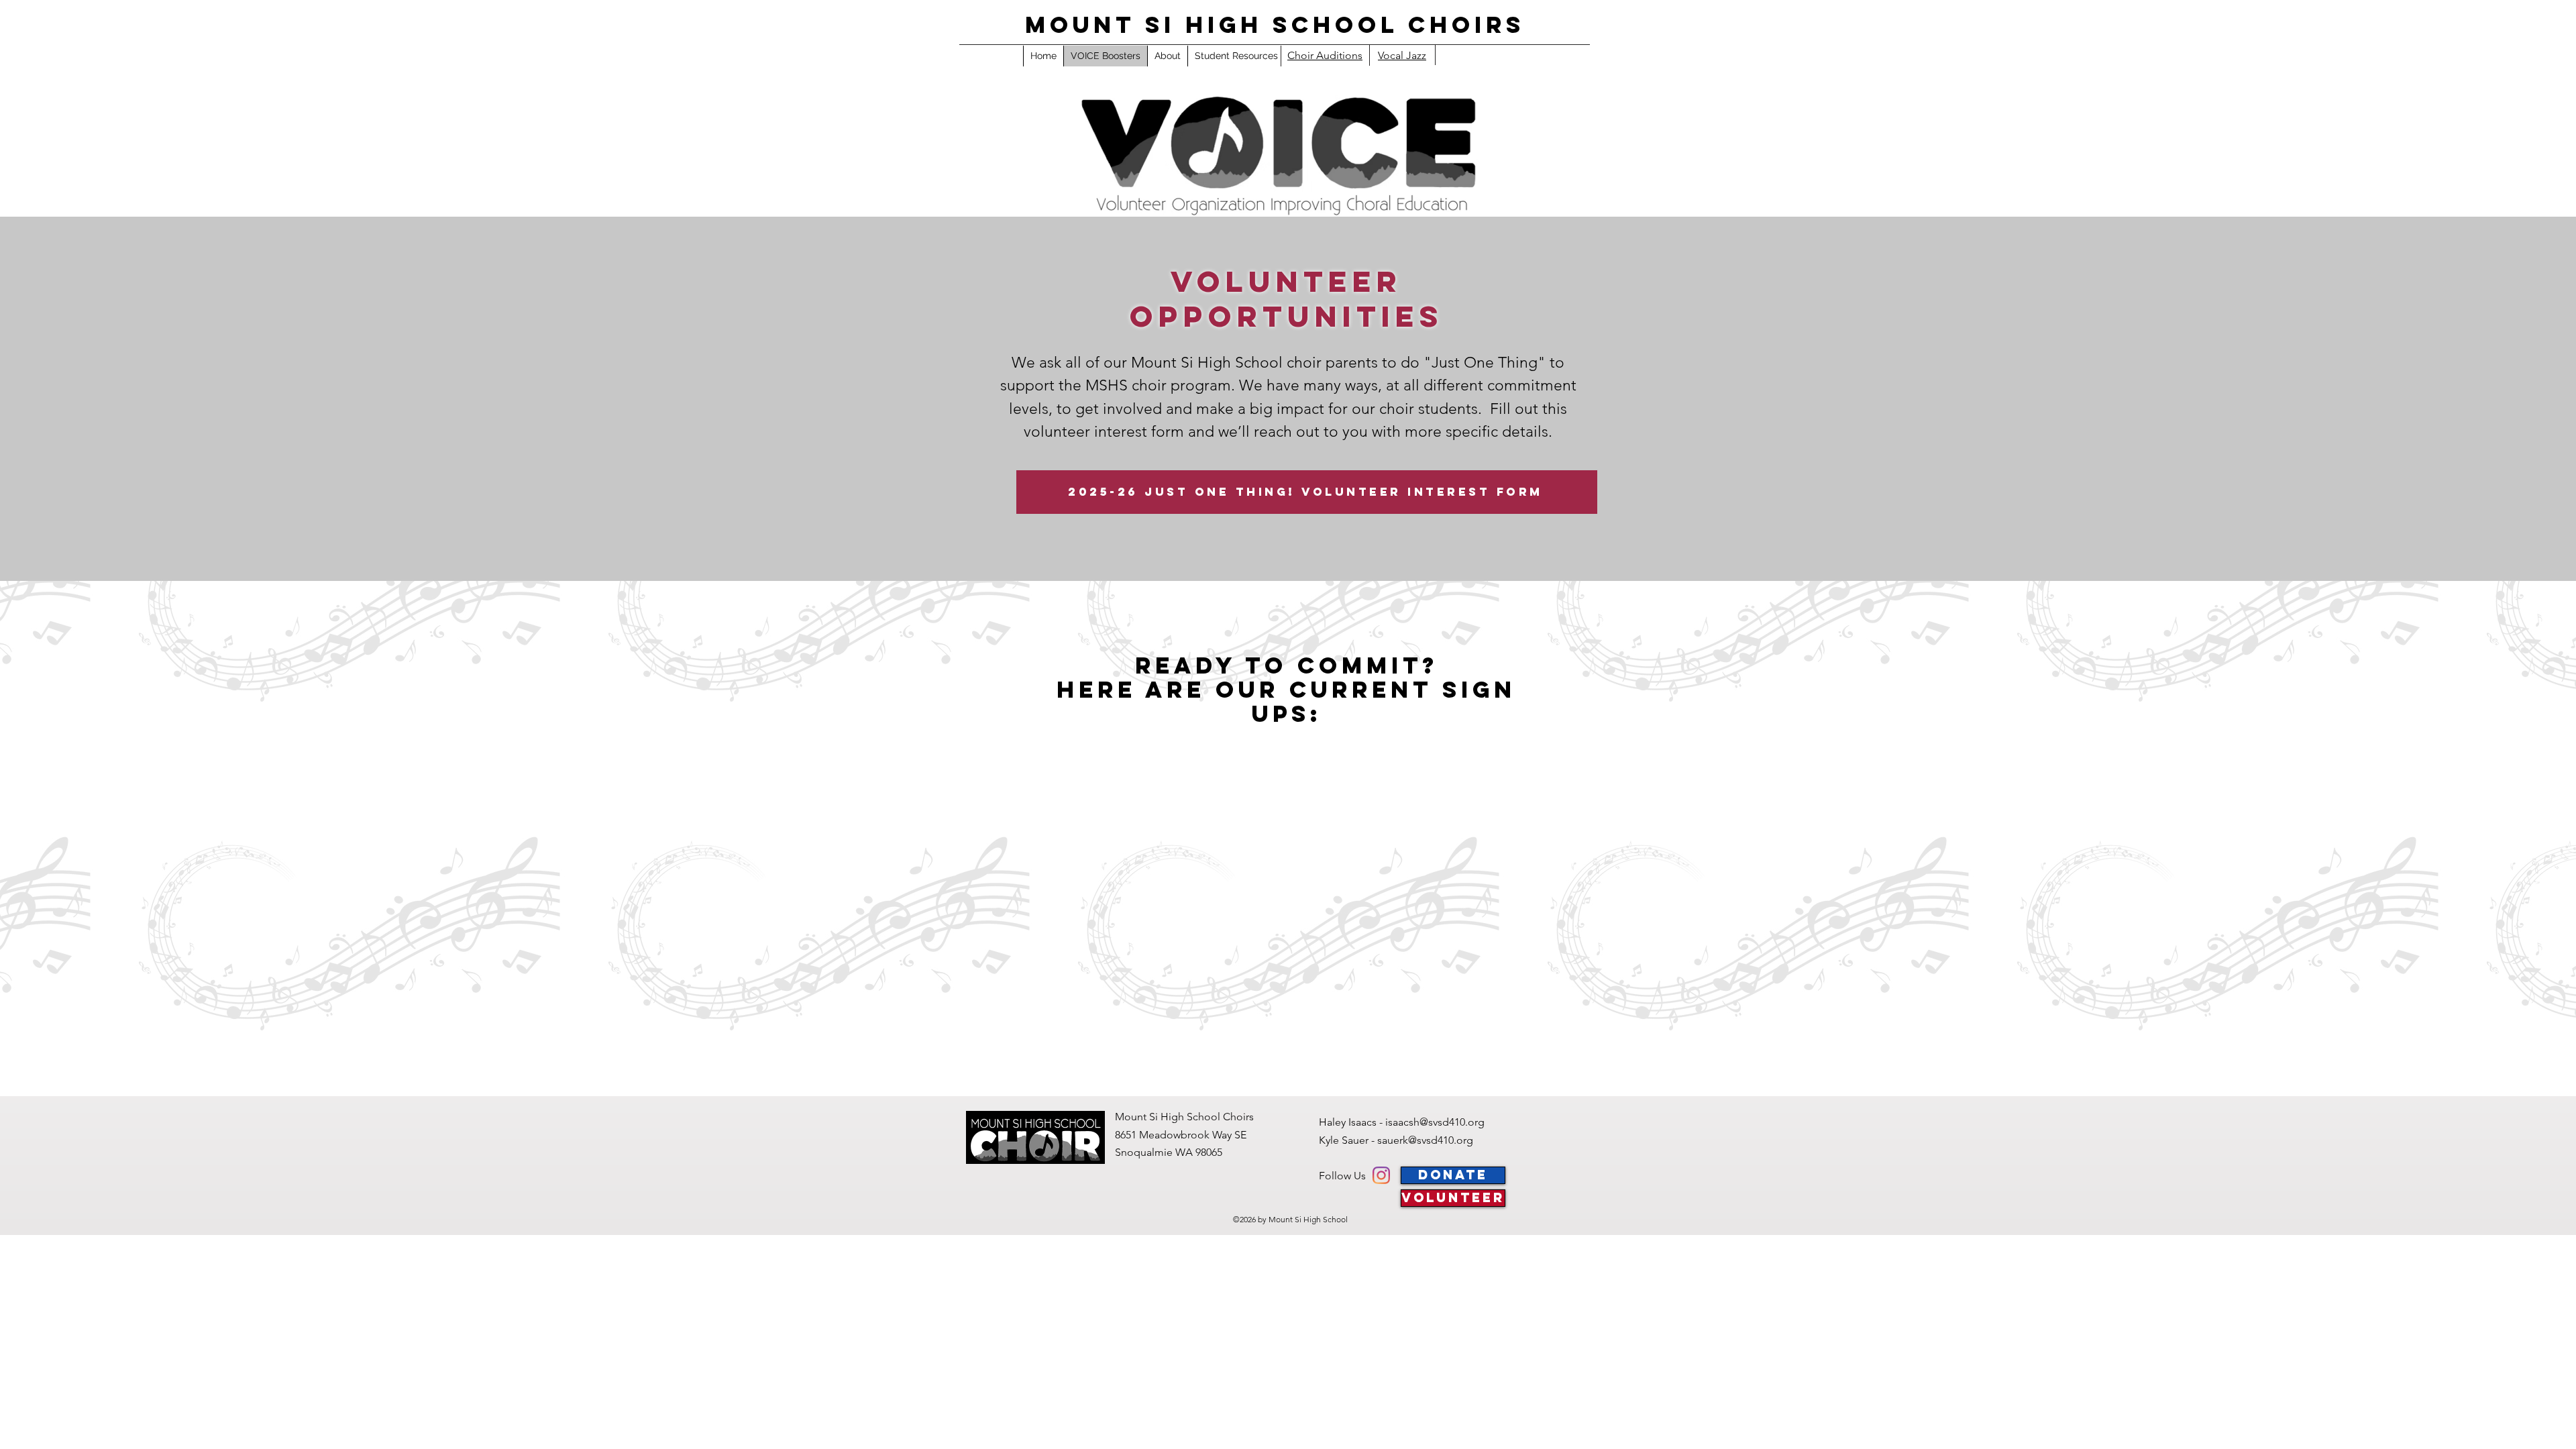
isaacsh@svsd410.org (1435, 1122)
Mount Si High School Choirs (1275, 24)
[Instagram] (1381, 1175)
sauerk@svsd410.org (1425, 1140)
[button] (1236, 56)
